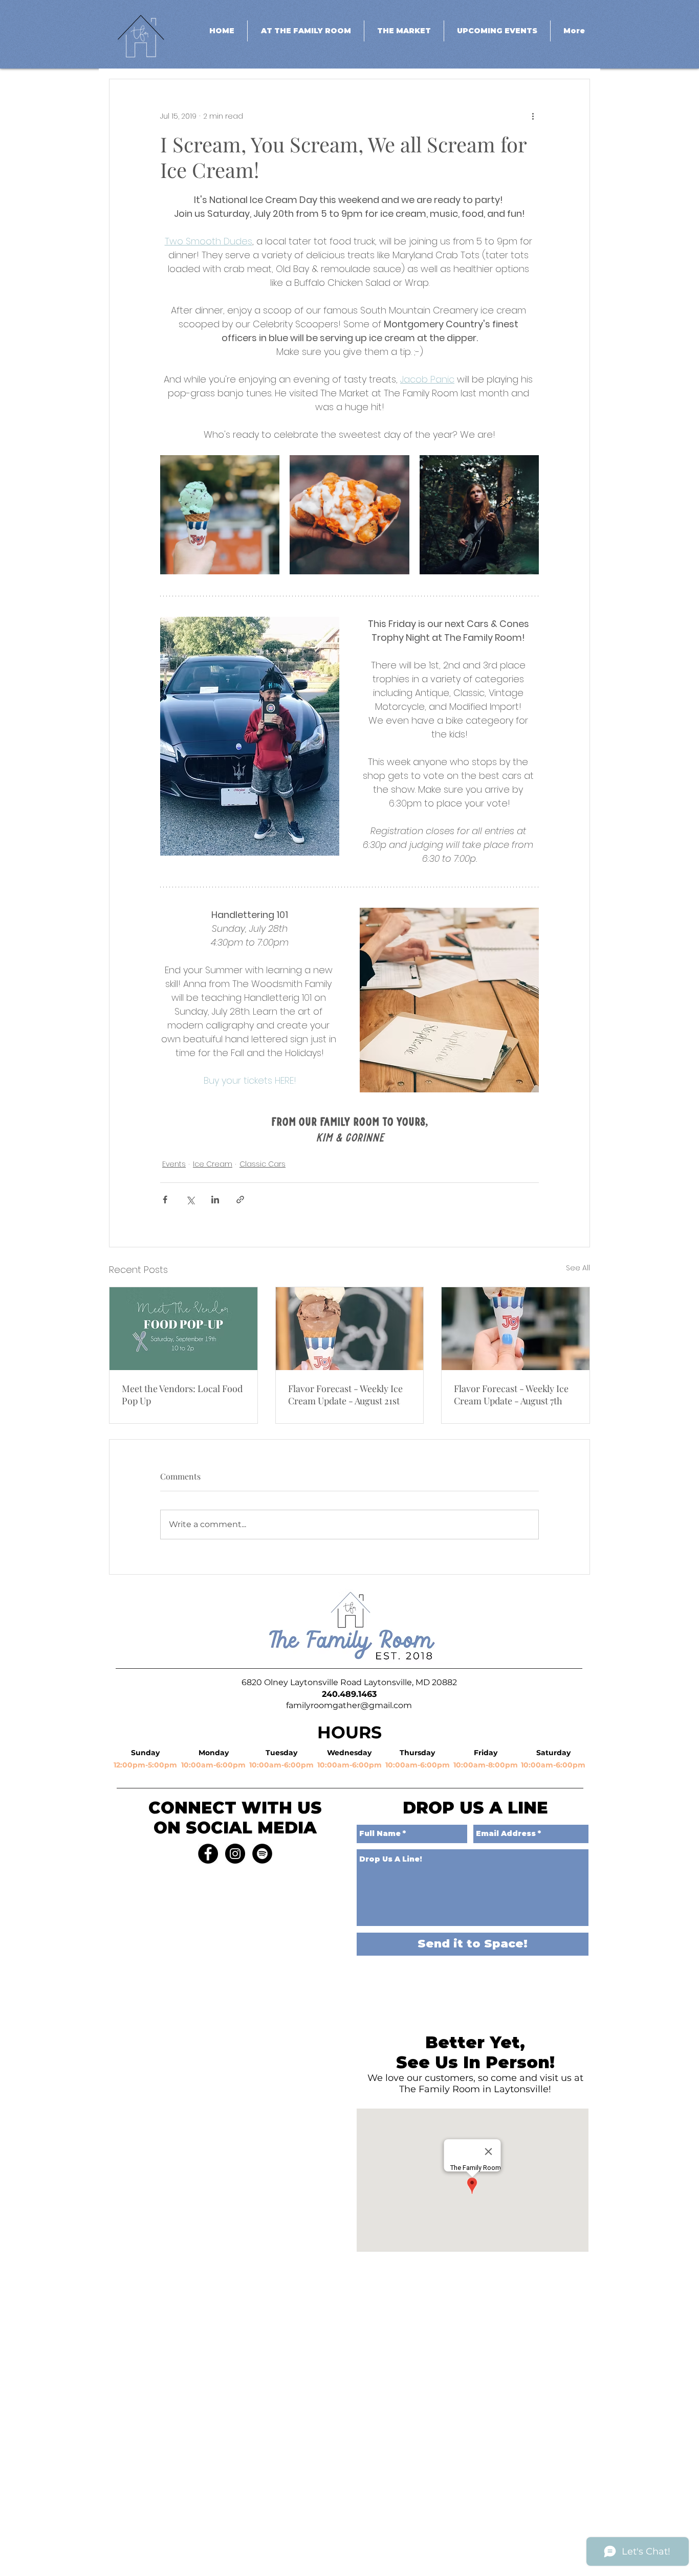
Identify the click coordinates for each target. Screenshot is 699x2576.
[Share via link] (240, 1200)
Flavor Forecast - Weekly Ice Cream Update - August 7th (511, 1395)
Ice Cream (213, 1164)
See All (578, 1268)
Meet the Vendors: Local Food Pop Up (182, 1395)
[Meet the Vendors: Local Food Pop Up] (183, 1329)
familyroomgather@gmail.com (349, 1705)
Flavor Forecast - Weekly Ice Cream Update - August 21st (345, 1395)
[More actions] (533, 116)
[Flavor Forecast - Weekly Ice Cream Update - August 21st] (350, 1329)
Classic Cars (263, 1164)
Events (174, 1164)
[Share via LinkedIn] (215, 1200)
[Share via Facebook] (165, 1200)
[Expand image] (220, 515)
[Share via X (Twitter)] (190, 1200)
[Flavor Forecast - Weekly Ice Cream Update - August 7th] (516, 1329)
